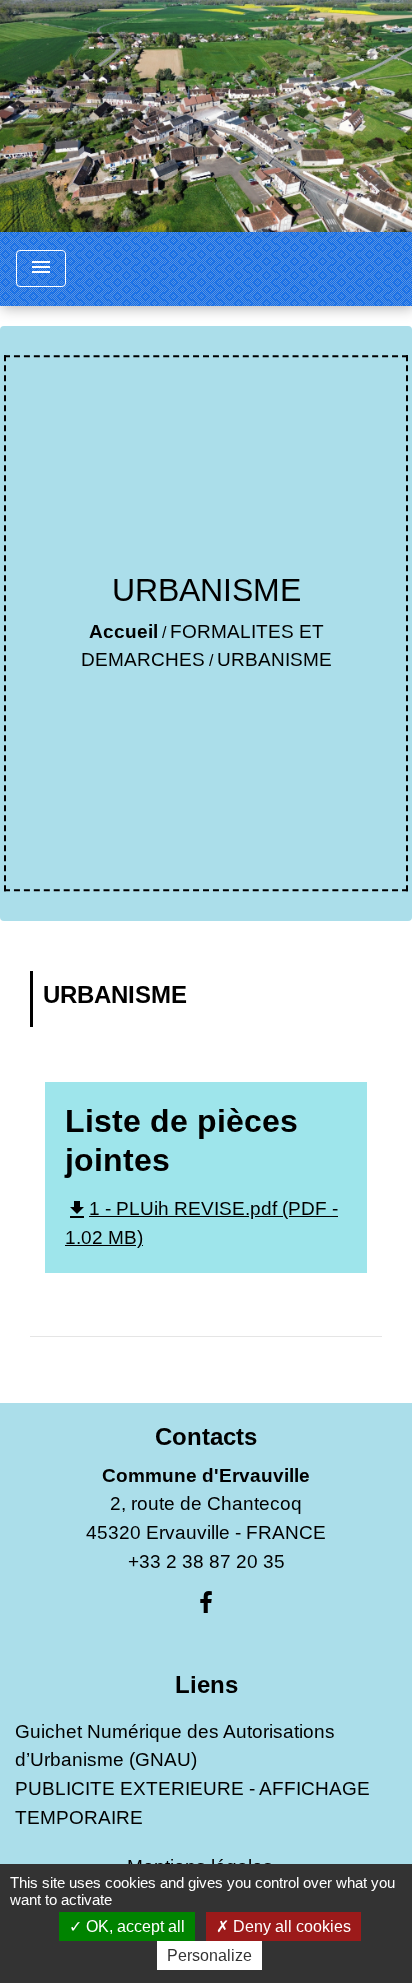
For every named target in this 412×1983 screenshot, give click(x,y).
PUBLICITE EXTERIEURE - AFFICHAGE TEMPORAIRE (192, 1803)
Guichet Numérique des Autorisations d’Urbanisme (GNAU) (175, 1746)
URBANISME (274, 659)
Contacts (206, 1436)
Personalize (209, 1955)
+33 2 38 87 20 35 (206, 1561)
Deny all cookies (290, 1926)
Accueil (123, 631)
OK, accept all (133, 1926)
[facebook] (206, 1603)
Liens (206, 1684)
